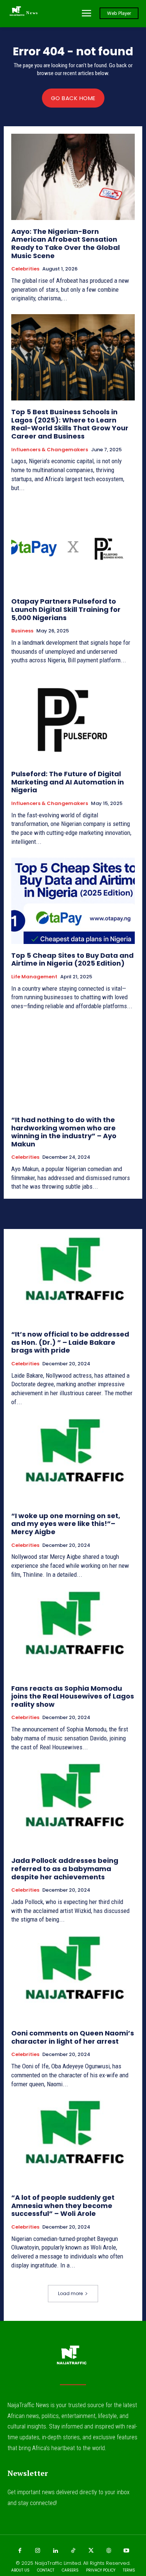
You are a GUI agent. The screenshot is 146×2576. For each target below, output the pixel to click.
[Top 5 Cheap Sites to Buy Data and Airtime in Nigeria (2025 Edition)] (73, 901)
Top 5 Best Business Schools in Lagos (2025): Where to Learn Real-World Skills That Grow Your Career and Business (70, 424)
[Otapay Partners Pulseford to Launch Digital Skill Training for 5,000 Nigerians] (73, 547)
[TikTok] (73, 2551)
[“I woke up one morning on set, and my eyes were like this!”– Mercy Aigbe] (73, 1461)
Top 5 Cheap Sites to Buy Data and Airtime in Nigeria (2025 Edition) (72, 959)
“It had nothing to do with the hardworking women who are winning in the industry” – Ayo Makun (64, 1132)
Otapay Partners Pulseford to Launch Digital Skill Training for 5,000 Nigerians (66, 609)
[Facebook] (20, 2551)
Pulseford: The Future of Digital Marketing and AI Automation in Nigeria (68, 782)
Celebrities (25, 269)
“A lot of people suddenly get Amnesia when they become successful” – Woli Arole (63, 2205)
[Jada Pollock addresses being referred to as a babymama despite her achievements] (73, 1806)
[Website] (109, 2551)
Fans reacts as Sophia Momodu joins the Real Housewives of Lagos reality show (73, 1696)
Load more (70, 2293)
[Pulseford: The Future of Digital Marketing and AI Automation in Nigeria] (73, 719)
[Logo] (73, 2358)
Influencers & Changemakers (50, 450)
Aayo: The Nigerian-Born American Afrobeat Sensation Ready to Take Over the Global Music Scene (66, 244)
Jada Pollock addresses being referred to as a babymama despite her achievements (65, 1868)
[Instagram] (37, 2551)
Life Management (34, 977)
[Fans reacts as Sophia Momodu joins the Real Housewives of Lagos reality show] (73, 1634)
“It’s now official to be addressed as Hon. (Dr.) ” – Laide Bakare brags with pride (70, 1342)
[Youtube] (127, 2551)
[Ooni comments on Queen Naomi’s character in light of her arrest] (73, 1979)
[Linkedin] (55, 2551)
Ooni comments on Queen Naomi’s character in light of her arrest (73, 2037)
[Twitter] (91, 2551)
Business (22, 631)
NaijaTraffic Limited (58, 2563)
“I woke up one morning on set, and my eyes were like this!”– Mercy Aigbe (66, 1524)
